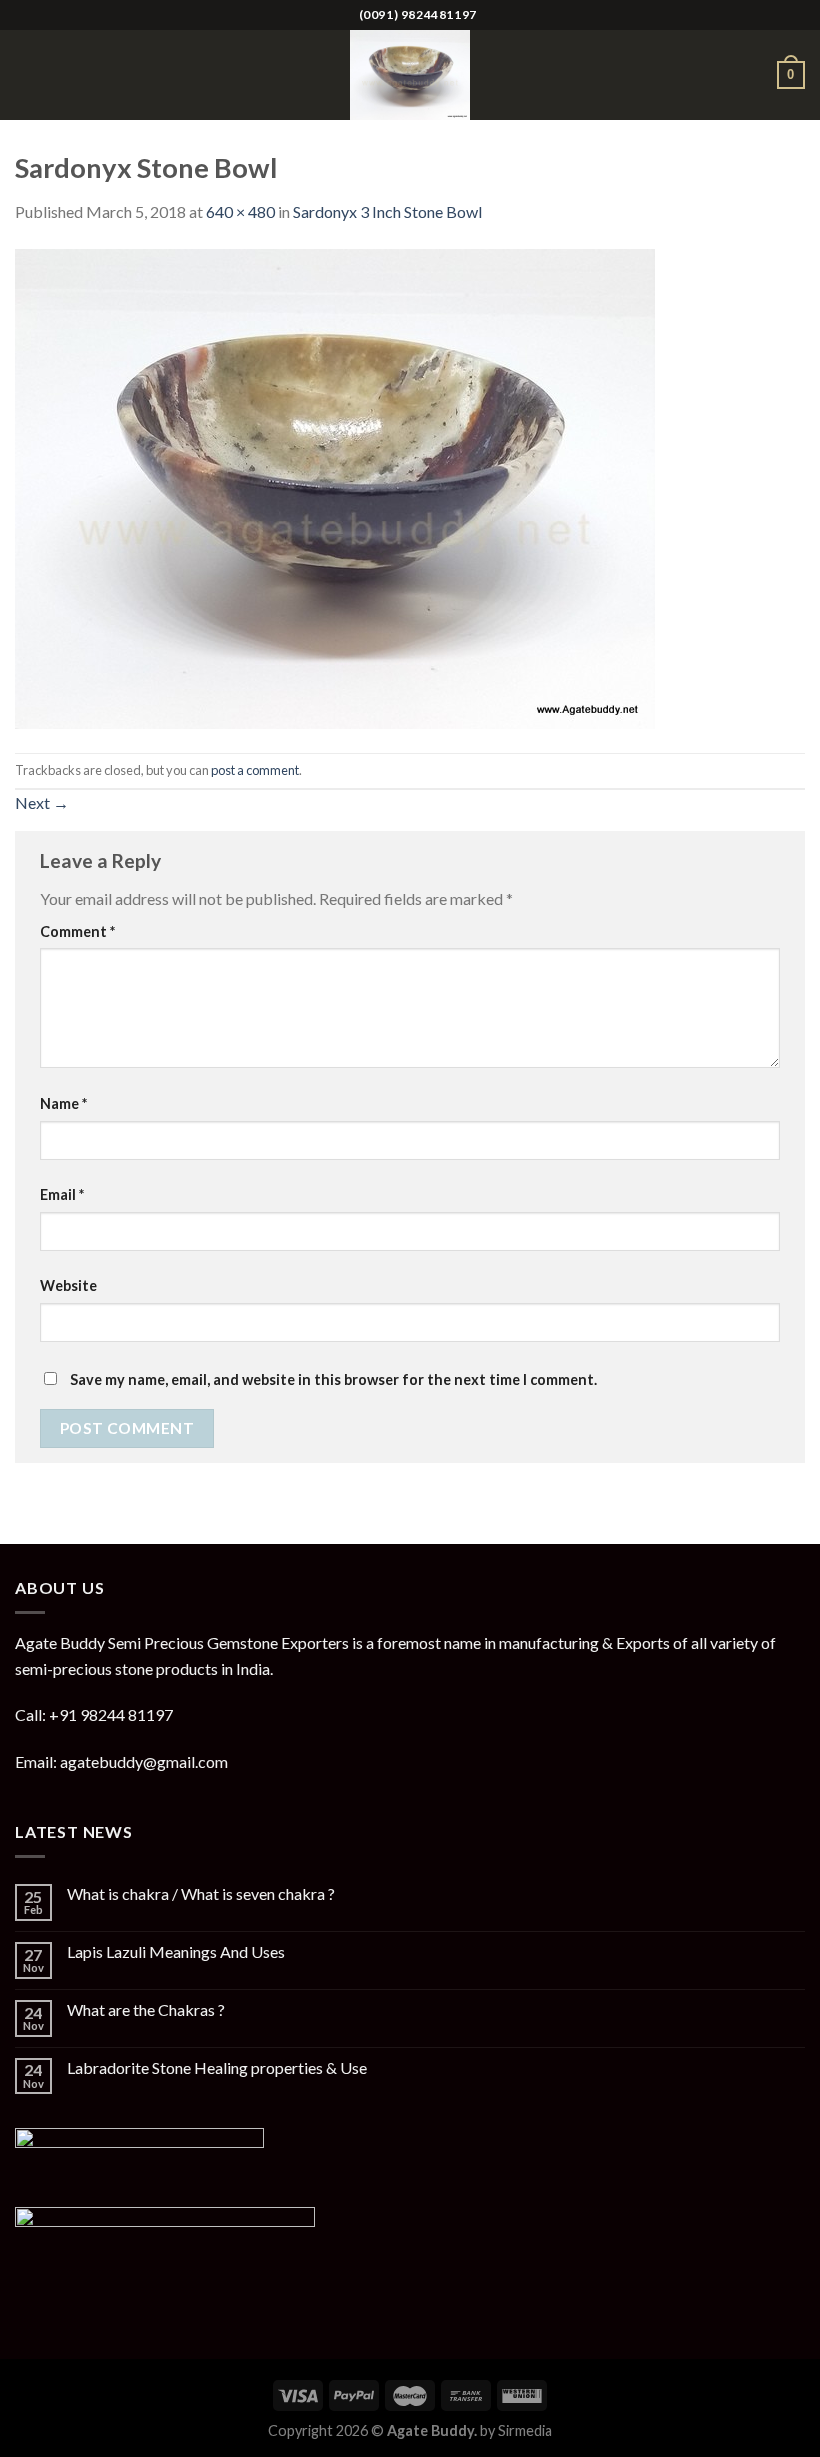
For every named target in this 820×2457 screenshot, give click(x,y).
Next (42, 802)
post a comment (255, 770)
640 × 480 (240, 211)
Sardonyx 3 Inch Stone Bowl (387, 211)
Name (63, 1103)
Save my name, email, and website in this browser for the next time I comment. (333, 1379)
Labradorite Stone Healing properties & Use (217, 2067)
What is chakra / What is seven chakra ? (201, 1893)
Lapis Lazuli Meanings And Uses (176, 1951)
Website (68, 1285)
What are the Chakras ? (146, 2009)
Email (62, 1194)
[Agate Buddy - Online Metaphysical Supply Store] (410, 75)
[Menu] (27, 74)
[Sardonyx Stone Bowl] (335, 486)
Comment (77, 931)
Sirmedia (525, 2430)
